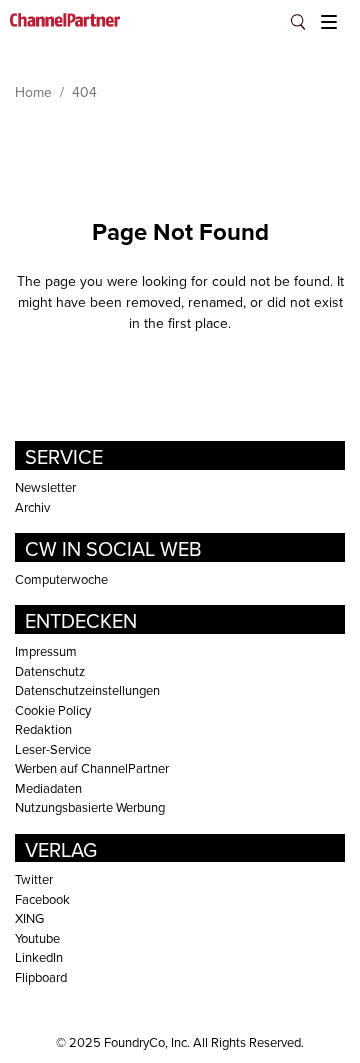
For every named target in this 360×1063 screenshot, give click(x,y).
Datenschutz (50, 671)
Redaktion (43, 729)
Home (33, 92)
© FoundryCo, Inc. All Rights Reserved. (180, 1042)
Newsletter (45, 487)
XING (29, 918)
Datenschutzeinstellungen (87, 690)
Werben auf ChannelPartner (92, 768)
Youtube (37, 938)
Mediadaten (48, 788)
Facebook (42, 899)
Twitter (34, 879)
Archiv (32, 507)
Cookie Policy (53, 710)
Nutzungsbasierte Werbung (90, 807)
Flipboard (41, 977)
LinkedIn (39, 957)
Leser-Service (53, 749)
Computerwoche (61, 579)
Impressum (46, 651)
